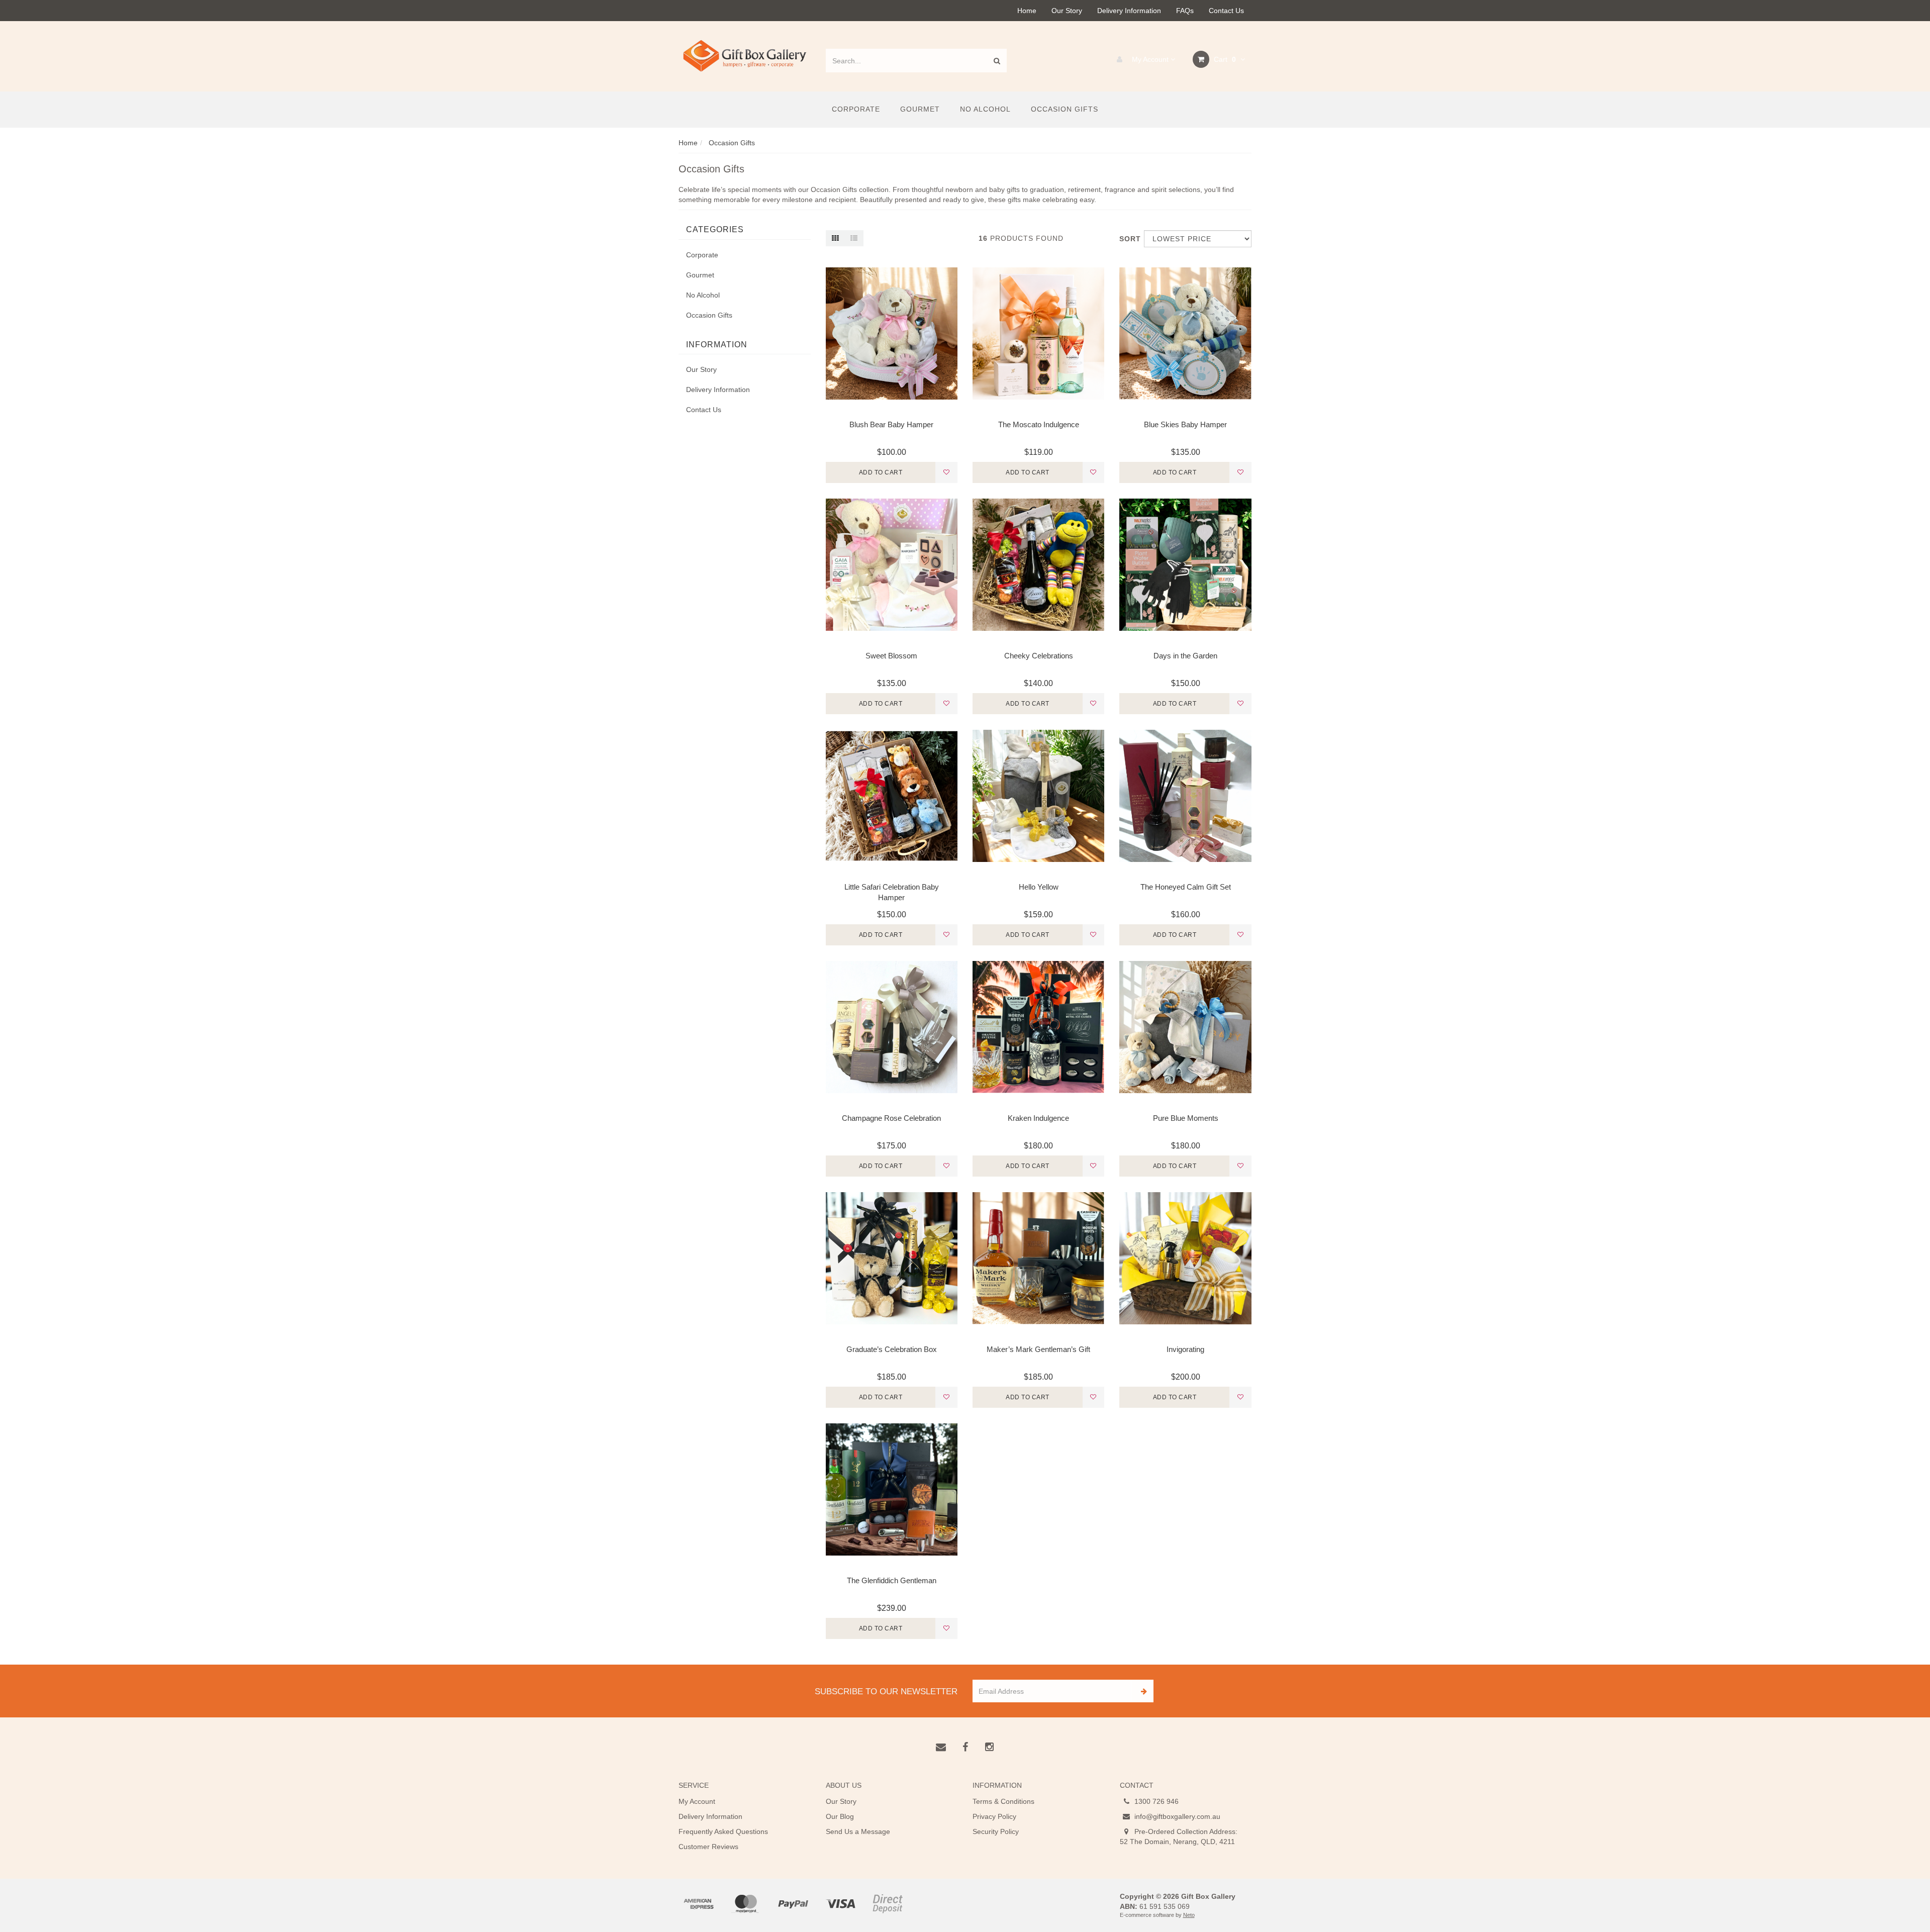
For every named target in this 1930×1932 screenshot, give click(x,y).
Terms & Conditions (1003, 1801)
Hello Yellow (1039, 887)
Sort (1128, 239)
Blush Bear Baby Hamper (891, 424)
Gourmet (920, 109)
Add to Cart (881, 472)
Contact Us (1226, 11)
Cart (1224, 59)
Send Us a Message (858, 1831)
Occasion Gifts (1065, 109)
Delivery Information (1129, 11)
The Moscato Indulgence (1039, 424)
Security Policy (996, 1831)
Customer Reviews (708, 1847)
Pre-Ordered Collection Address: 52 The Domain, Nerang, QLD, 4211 (1179, 1837)
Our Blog (840, 1816)
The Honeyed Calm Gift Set (1186, 887)
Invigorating (1185, 1349)
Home (1027, 11)
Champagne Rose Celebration (891, 1118)
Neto (1189, 1915)
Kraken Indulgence (1038, 1118)
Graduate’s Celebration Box (892, 1349)
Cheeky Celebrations (1039, 656)
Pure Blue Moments (1186, 1118)
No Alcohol (985, 109)
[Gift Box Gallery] (745, 56)
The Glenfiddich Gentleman (892, 1580)
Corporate (856, 109)
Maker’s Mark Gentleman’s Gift (1038, 1349)
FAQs (1185, 11)
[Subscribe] (1142, 1691)
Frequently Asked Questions (723, 1831)
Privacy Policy (994, 1816)
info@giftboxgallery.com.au (1176, 1816)
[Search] (997, 61)
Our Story (1067, 11)
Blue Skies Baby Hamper (1185, 424)
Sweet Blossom (891, 656)
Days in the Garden (1185, 656)
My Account (1150, 59)
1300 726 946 (1155, 1801)
